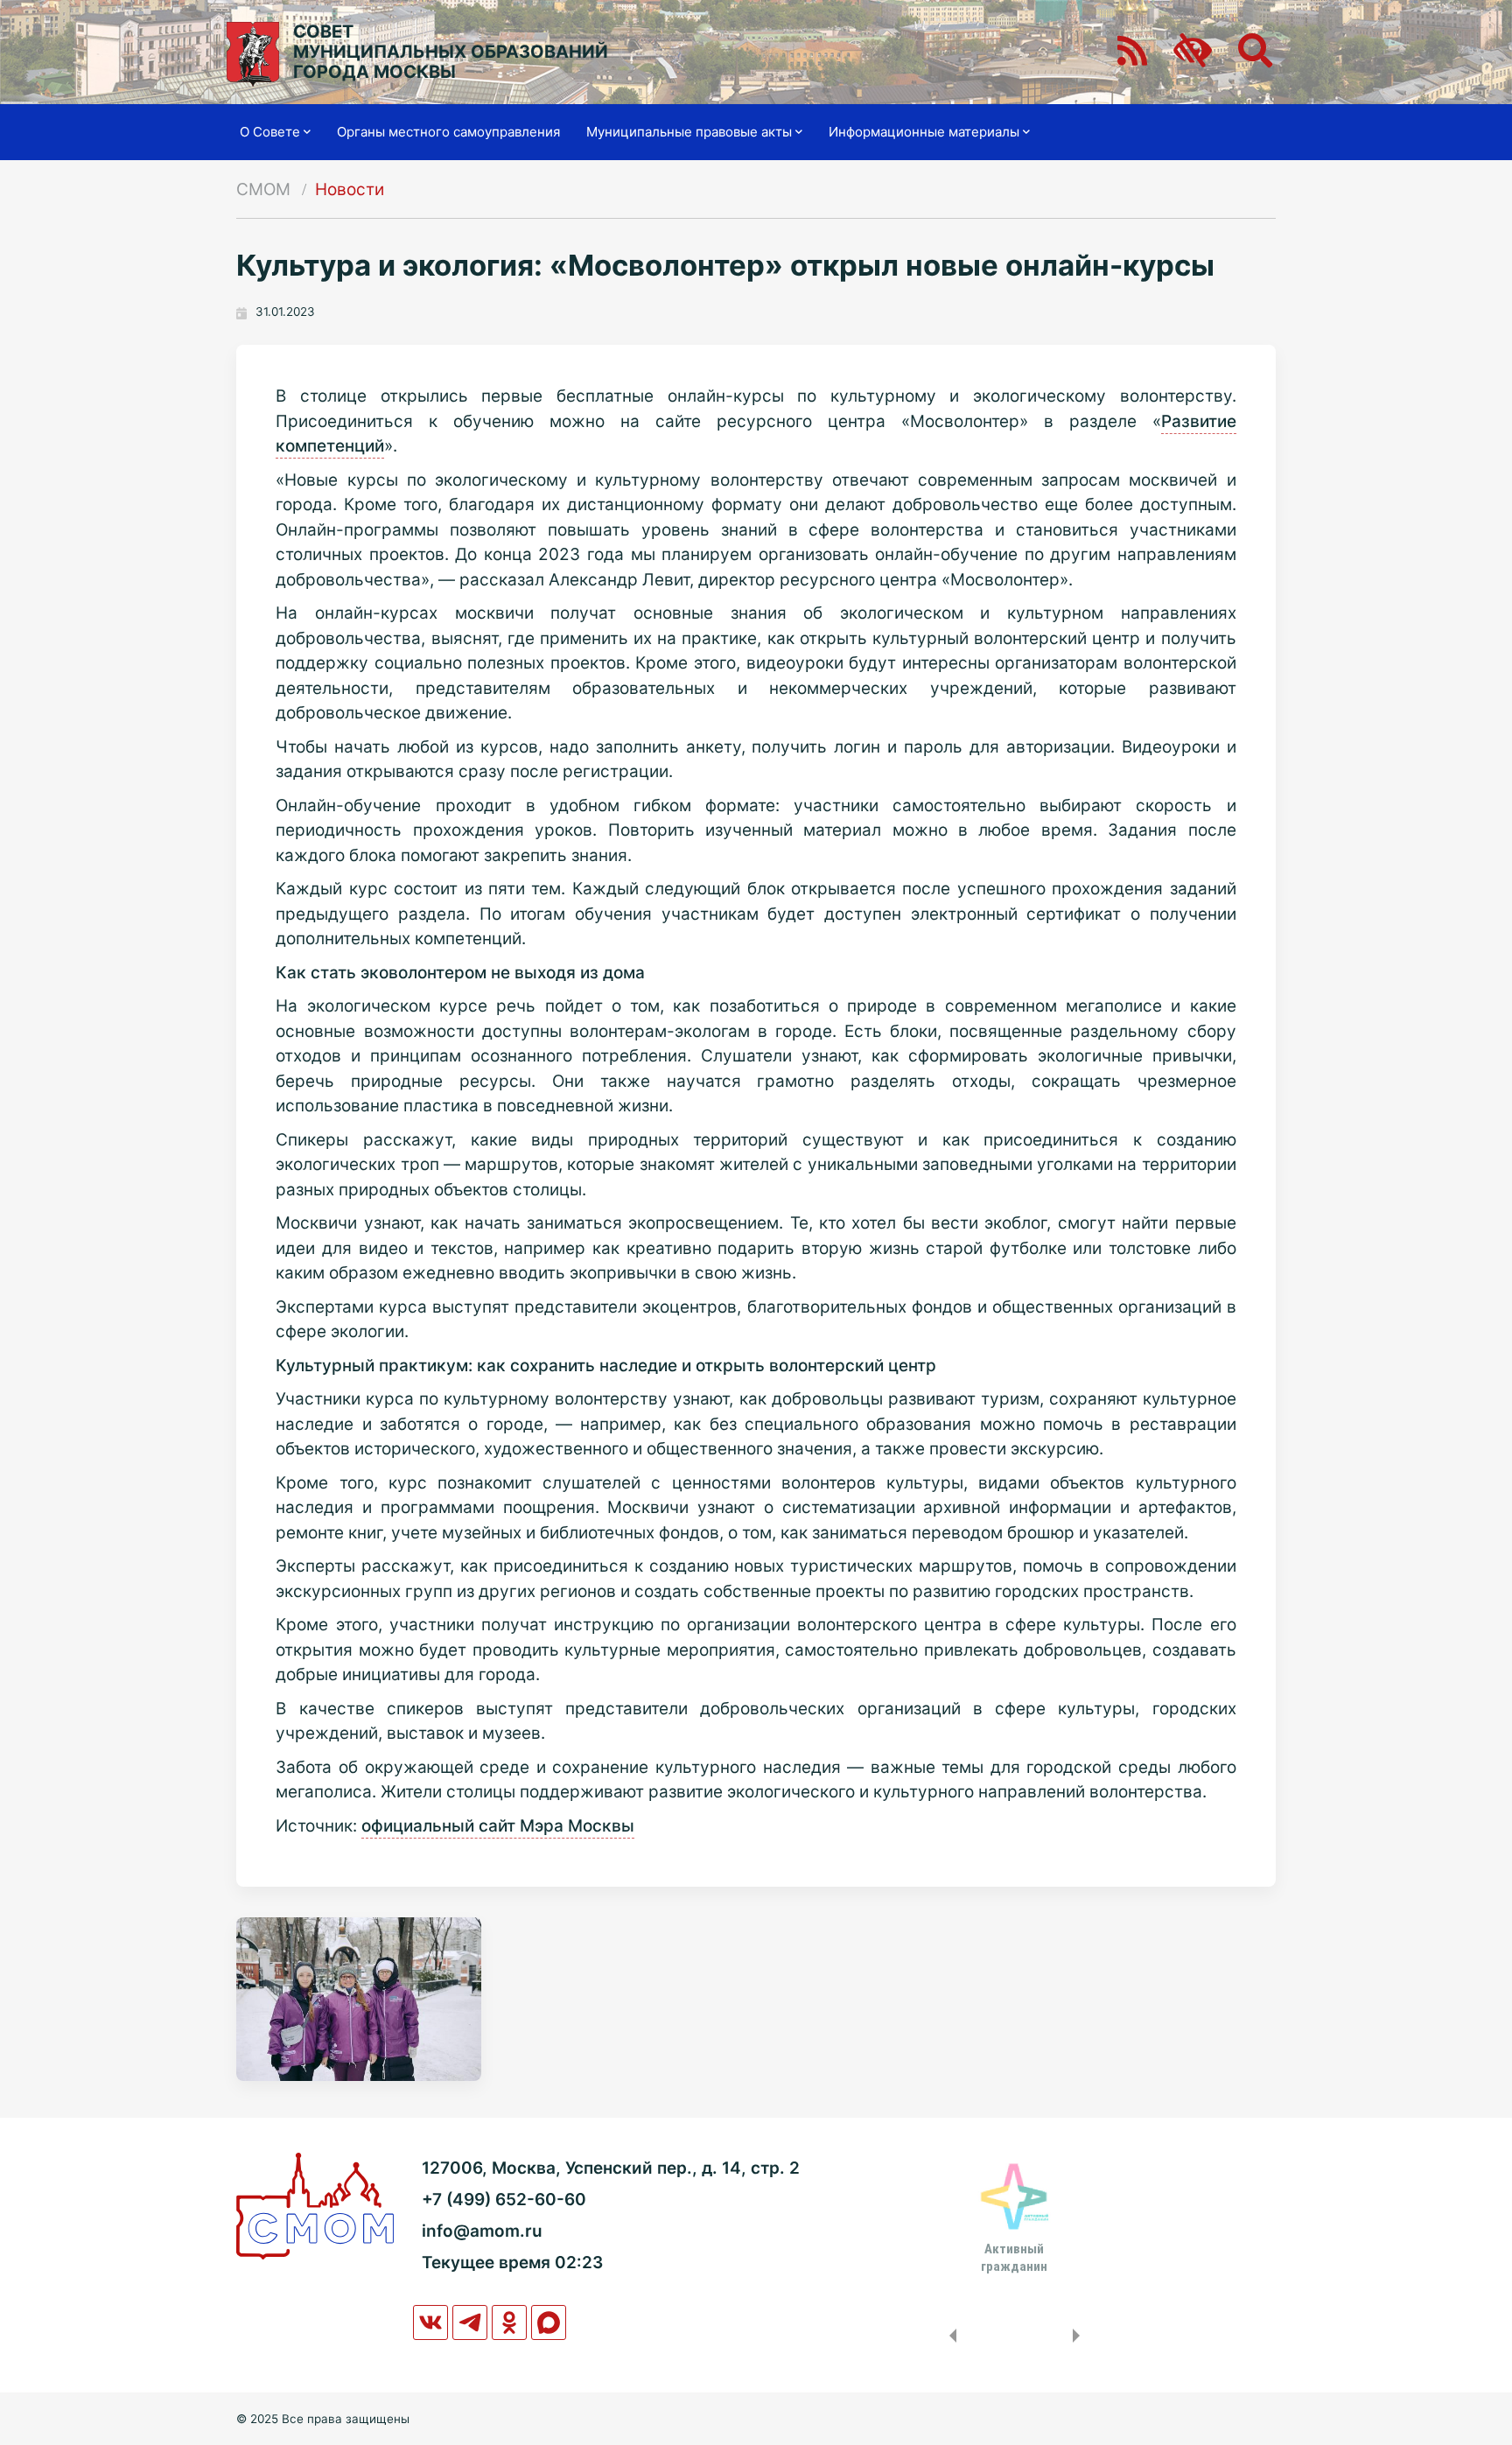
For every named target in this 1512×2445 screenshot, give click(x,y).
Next (1080, 2336)
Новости (350, 189)
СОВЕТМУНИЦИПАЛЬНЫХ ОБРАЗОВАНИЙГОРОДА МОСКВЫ (451, 52)
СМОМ (263, 189)
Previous (949, 2336)
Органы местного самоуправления (448, 132)
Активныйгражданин (1014, 2258)
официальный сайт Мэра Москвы (498, 1826)
